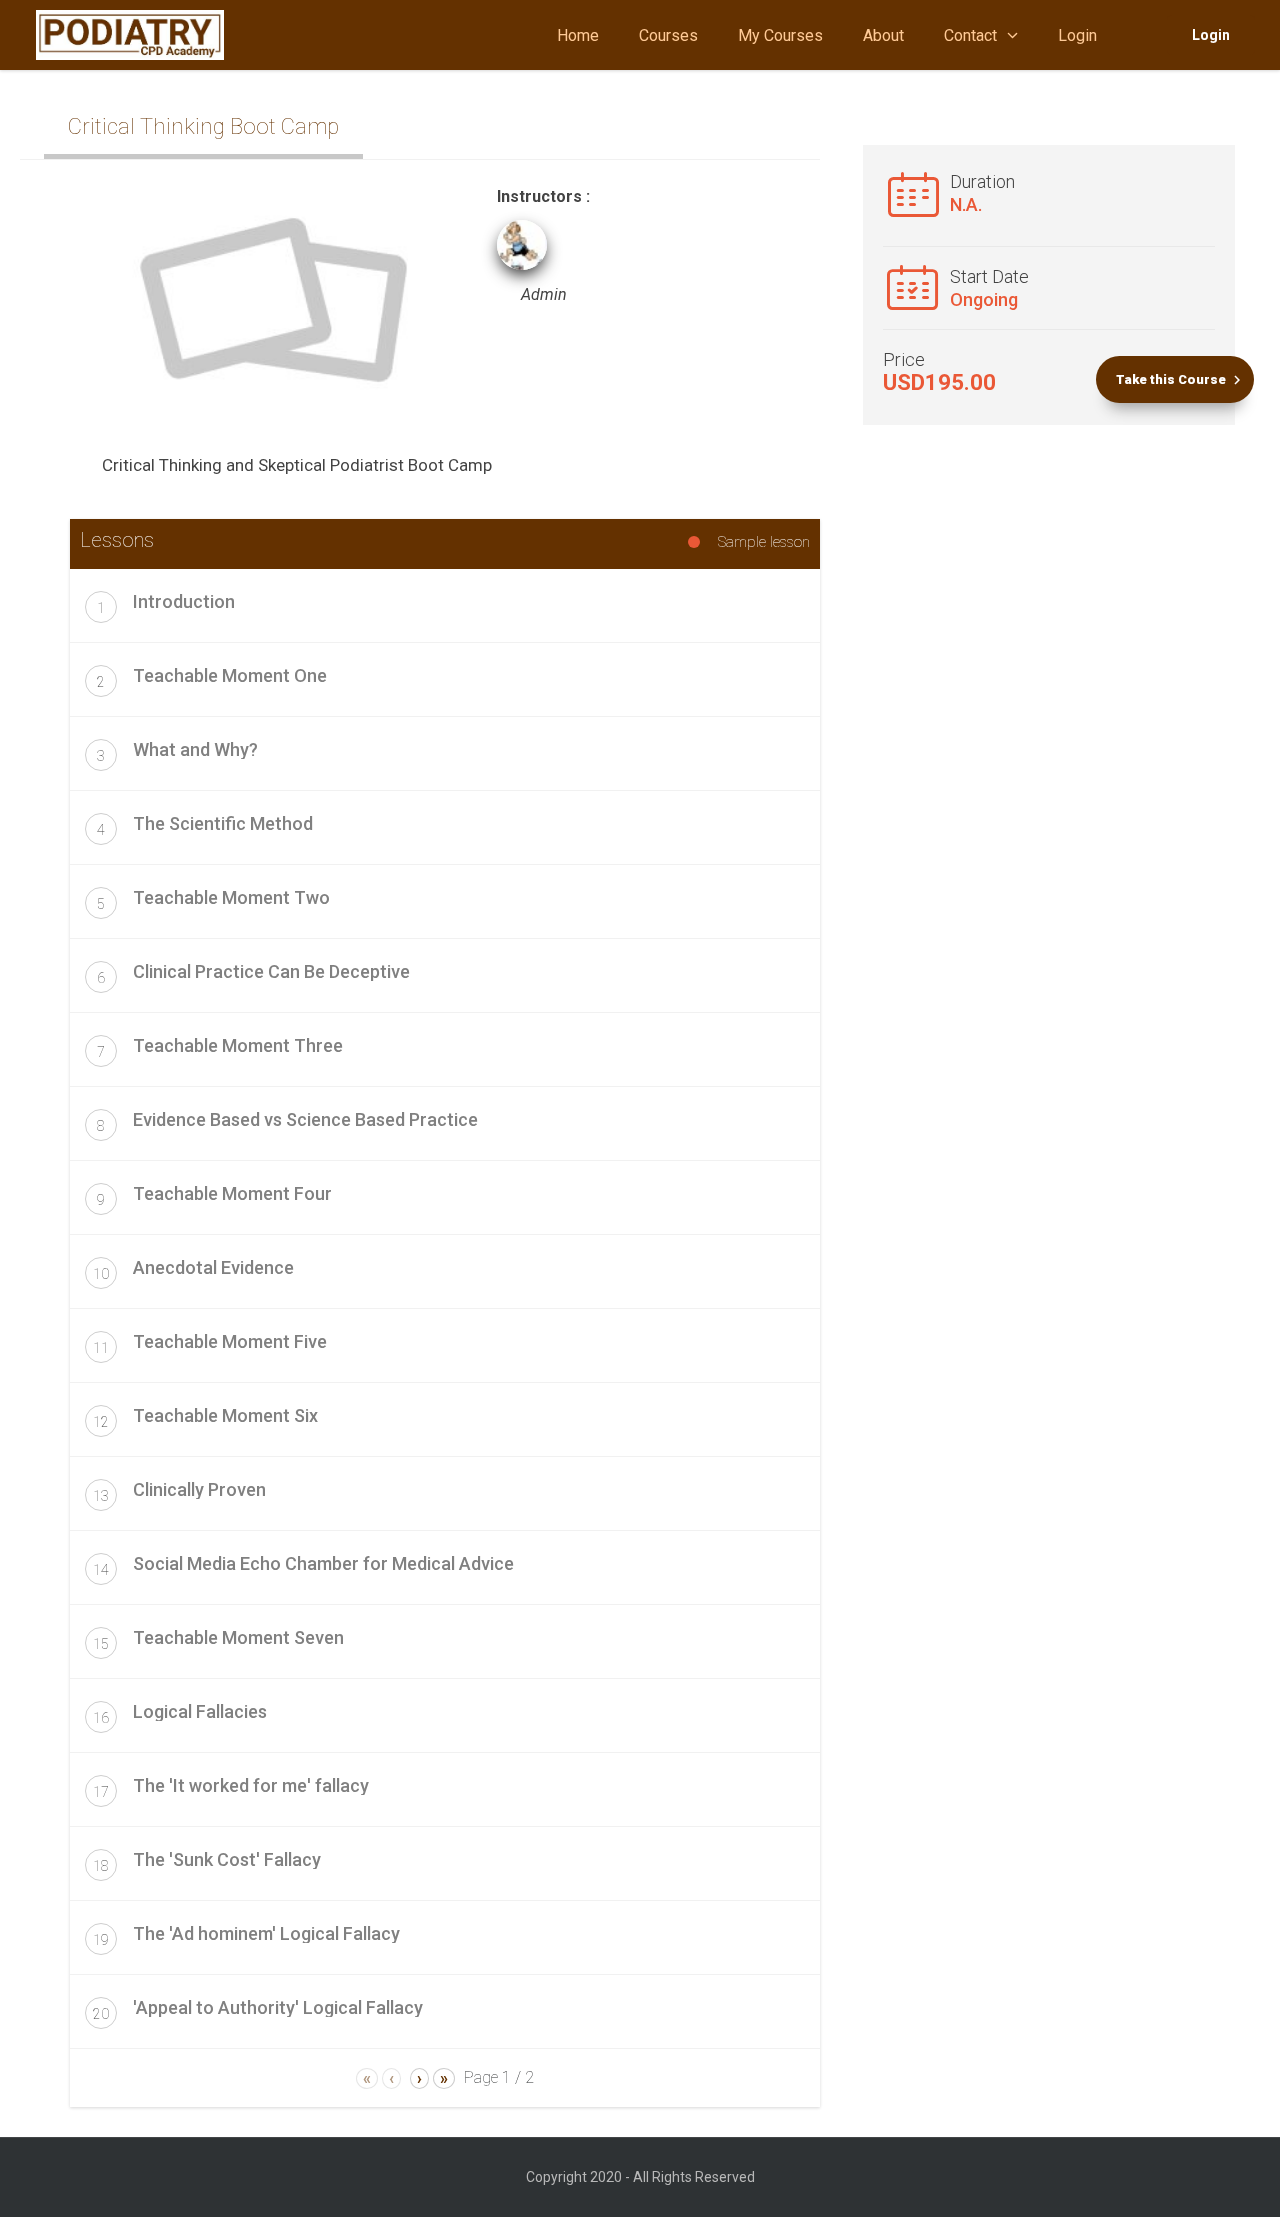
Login (1077, 35)
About (883, 35)
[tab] (445, 605)
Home (578, 35)
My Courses (780, 35)
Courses (668, 35)
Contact (970, 35)
